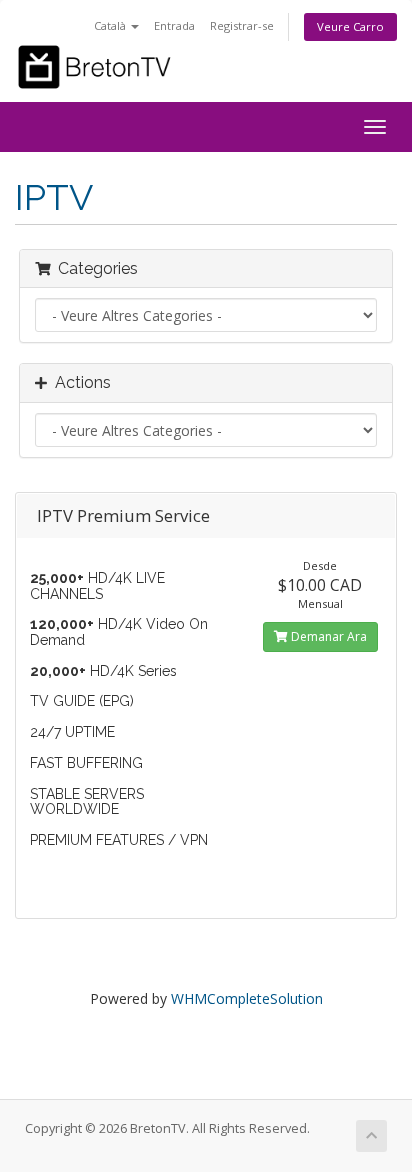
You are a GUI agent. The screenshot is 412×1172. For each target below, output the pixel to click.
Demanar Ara (327, 636)
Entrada (174, 25)
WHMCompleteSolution (247, 998)
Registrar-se (242, 25)
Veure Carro (350, 26)
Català (111, 25)
